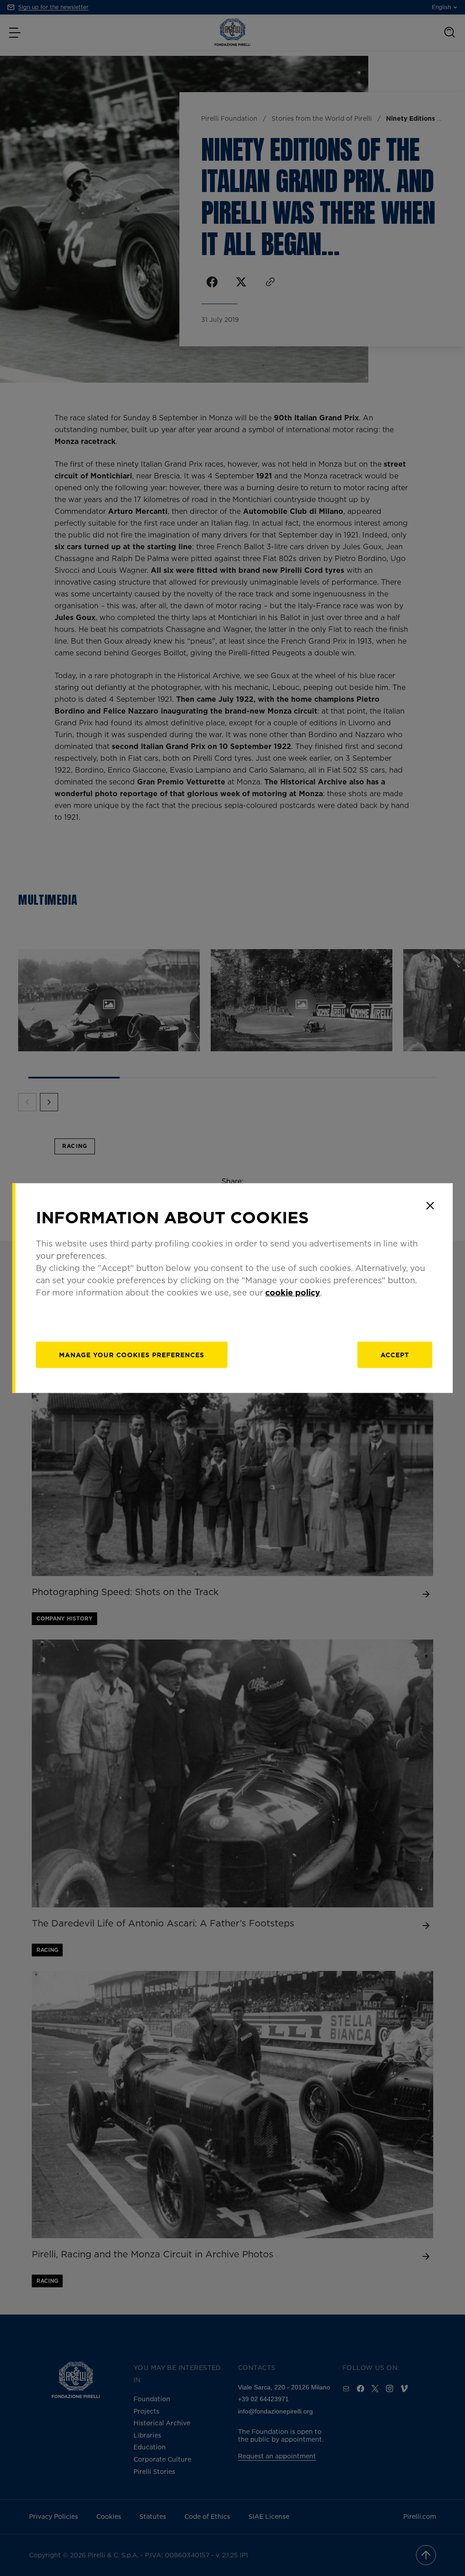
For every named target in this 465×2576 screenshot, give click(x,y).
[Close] (430, 1206)
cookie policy (293, 1292)
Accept (395, 1355)
